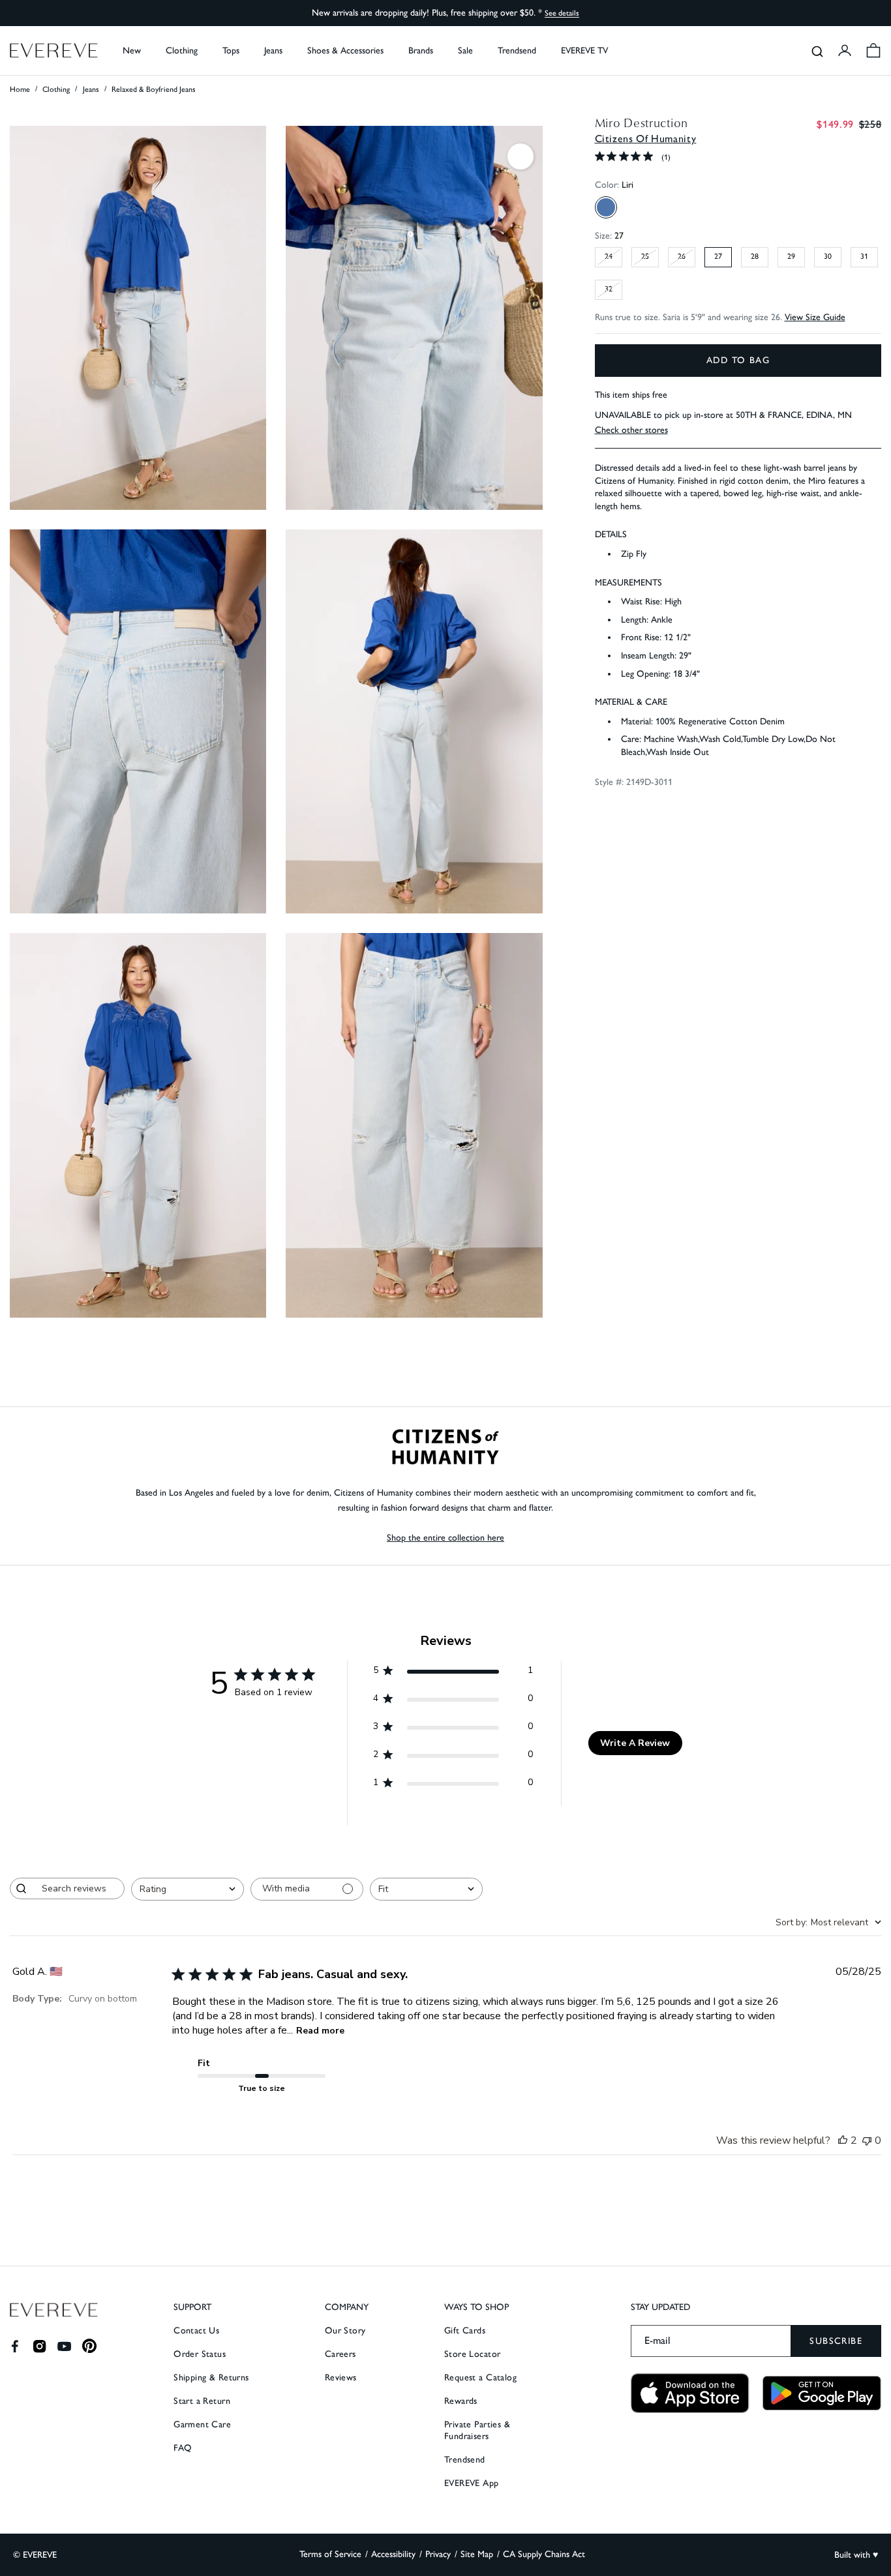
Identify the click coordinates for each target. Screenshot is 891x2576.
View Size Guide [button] (815, 318)
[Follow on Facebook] (15, 2345)
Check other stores (631, 430)
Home (20, 89)
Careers (340, 2354)
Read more (320, 2031)
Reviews (341, 2377)
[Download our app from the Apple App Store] (690, 2393)
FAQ (183, 2448)
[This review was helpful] (843, 2140)
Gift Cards (465, 2331)
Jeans (91, 89)
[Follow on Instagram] (39, 2345)
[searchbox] (74, 1888)
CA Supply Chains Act (544, 2554)
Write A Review (635, 1743)
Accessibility (393, 2554)
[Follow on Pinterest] (90, 2345)
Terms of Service (330, 2554)
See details (562, 13)
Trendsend (517, 51)
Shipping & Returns (211, 2377)
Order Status (200, 2354)
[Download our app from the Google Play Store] (822, 2393)
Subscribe (836, 2341)
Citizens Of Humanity (646, 139)
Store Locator (472, 2354)
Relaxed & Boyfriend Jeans (154, 89)
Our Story (345, 2331)
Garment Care (202, 2424)
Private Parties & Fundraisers (477, 2430)
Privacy (438, 2554)
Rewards (461, 2401)
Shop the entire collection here (445, 1538)
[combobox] (188, 1889)
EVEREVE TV (584, 51)
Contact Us (196, 2331)
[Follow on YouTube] (64, 2345)
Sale (465, 51)
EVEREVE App (472, 2483)
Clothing (56, 89)
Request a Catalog (480, 2377)
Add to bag (738, 360)
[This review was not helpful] (867, 2140)
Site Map (477, 2554)
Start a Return (202, 2401)
